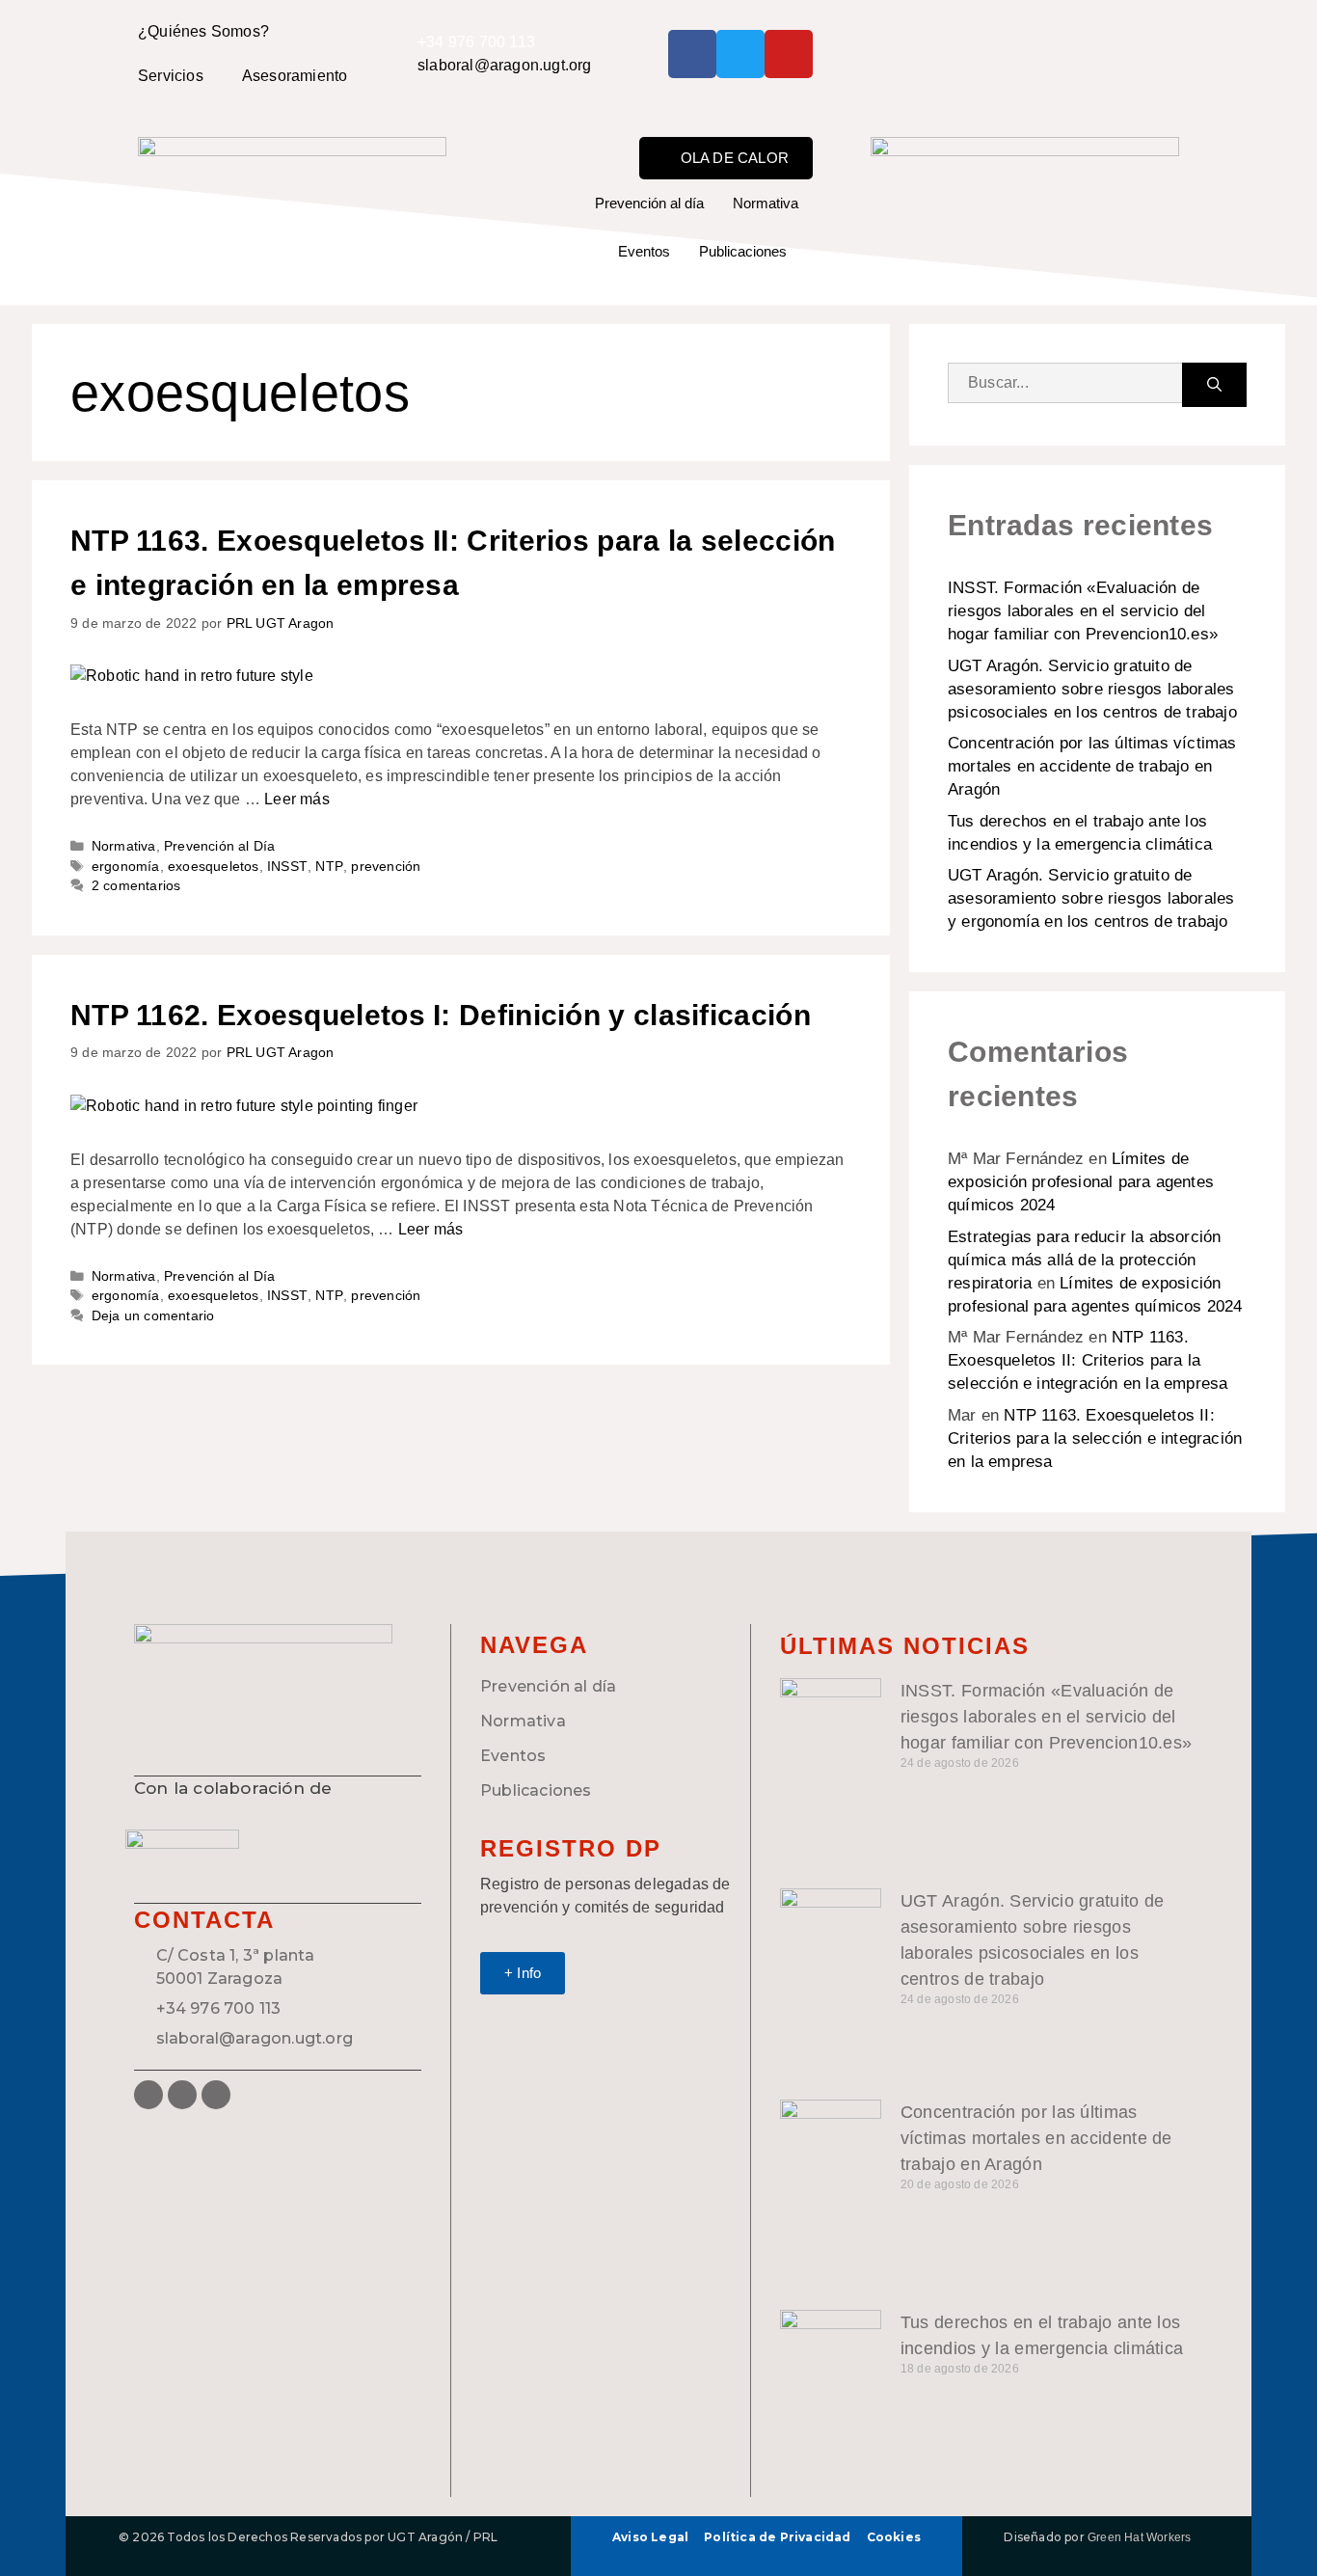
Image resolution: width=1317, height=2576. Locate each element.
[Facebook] (148, 2095)
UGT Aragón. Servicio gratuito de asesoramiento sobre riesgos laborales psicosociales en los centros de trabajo (1092, 689)
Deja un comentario (153, 1316)
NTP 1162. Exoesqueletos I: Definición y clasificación (441, 1015)
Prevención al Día (219, 846)
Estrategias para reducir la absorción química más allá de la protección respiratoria (1084, 1260)
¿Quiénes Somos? (203, 31)
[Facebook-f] (692, 54)
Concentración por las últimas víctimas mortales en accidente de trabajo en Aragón (1092, 766)
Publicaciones (743, 251)
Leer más (297, 799)
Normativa (766, 203)
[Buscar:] (1065, 385)
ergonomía (126, 867)
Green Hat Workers (1139, 2537)
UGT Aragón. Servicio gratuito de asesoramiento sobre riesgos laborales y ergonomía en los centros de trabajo (1091, 898)
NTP (329, 867)
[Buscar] (1214, 385)
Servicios (171, 76)
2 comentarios (136, 886)
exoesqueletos (214, 867)
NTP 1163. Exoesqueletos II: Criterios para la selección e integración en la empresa (1088, 1360)
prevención (386, 867)
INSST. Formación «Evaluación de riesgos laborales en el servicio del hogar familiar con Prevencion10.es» (1083, 611)
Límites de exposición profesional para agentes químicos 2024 (1081, 1182)
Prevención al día (649, 203)
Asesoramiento (295, 76)
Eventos (644, 251)
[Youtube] (789, 54)
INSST (287, 867)
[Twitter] (740, 54)
